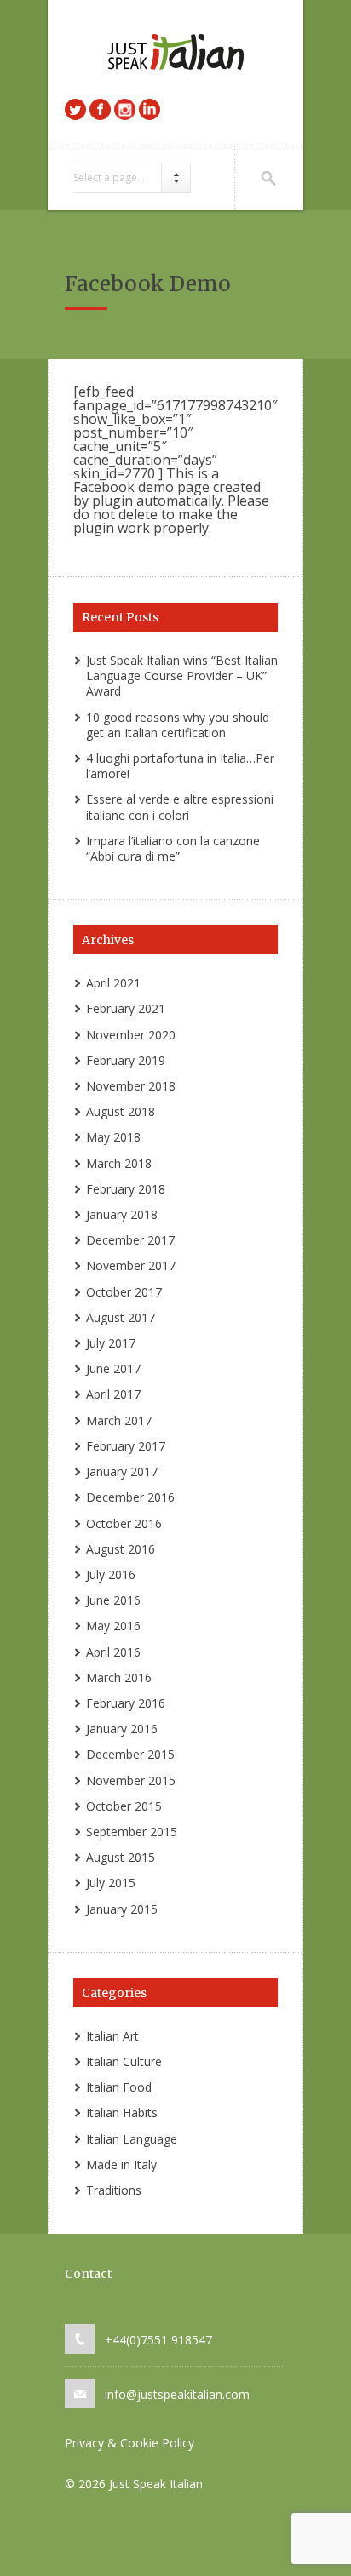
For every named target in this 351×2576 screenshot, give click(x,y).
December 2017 (130, 1240)
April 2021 (113, 983)
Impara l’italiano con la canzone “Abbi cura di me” (173, 848)
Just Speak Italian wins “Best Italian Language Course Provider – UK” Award (182, 675)
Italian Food (119, 2087)
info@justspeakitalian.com (177, 2394)
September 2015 (132, 1832)
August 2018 (121, 1111)
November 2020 (131, 1035)
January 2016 (122, 1729)
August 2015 (121, 1857)
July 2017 (111, 1343)
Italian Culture (124, 2061)
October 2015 (124, 1806)
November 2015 (131, 1780)
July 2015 (111, 1883)
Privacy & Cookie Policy (129, 2443)
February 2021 (126, 1008)
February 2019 (126, 1060)
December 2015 (130, 1754)
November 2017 (131, 1265)
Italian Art (112, 2036)
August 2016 (121, 1549)
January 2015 (122, 1909)
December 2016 (130, 1497)
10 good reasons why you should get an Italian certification (178, 725)
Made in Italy (121, 2164)
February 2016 (126, 1703)
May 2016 (113, 1626)
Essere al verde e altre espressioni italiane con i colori (180, 807)
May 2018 (113, 1137)
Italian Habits (122, 2112)
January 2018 (122, 1214)
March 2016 (119, 1677)
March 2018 (119, 1163)
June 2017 (113, 1368)
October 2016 (124, 1523)
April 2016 (113, 1652)
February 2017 (126, 1446)
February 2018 (126, 1189)
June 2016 (113, 1600)
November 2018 (131, 1086)
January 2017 (122, 1471)
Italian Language (132, 2139)
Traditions (114, 2190)
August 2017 (121, 1317)
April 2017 (113, 1394)
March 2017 (119, 1420)
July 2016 (111, 1574)
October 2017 (124, 1292)
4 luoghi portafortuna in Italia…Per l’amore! (180, 766)
